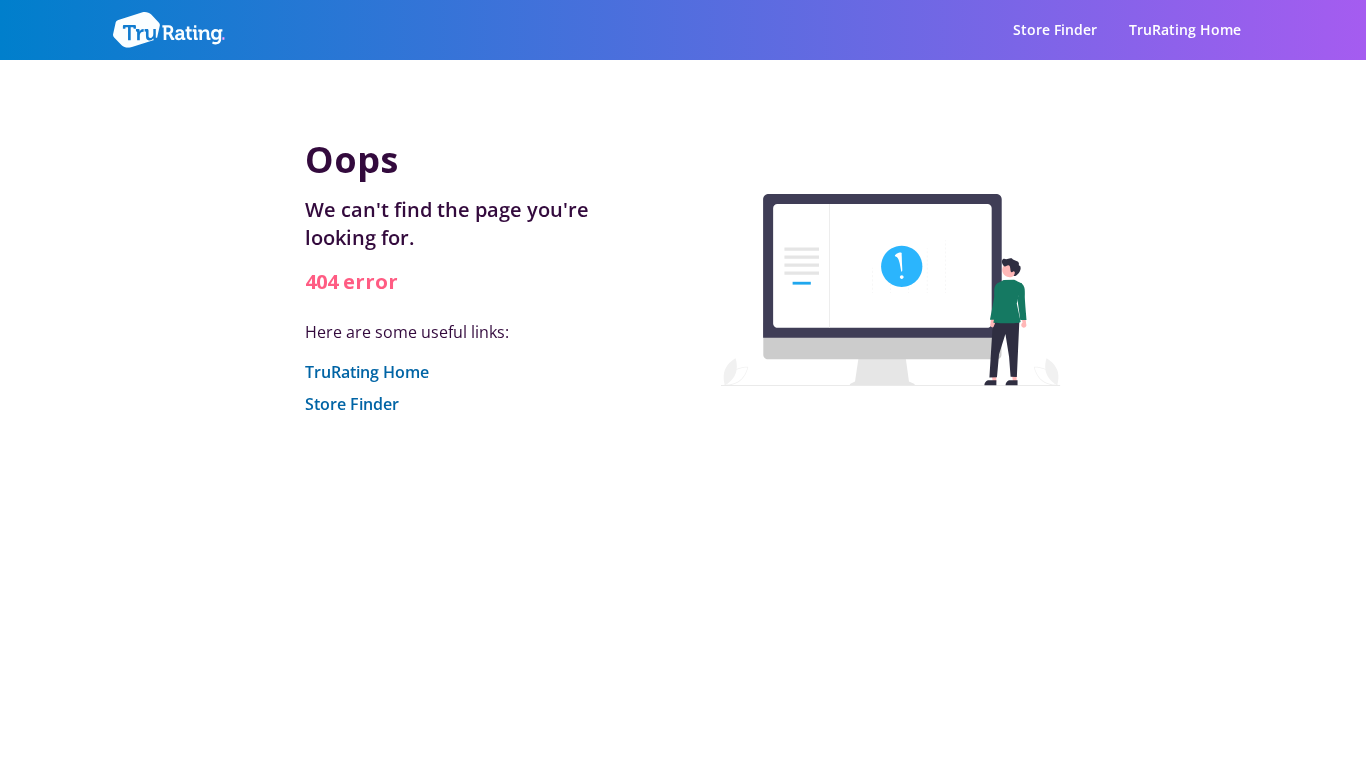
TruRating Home (1185, 29)
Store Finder (1055, 29)
